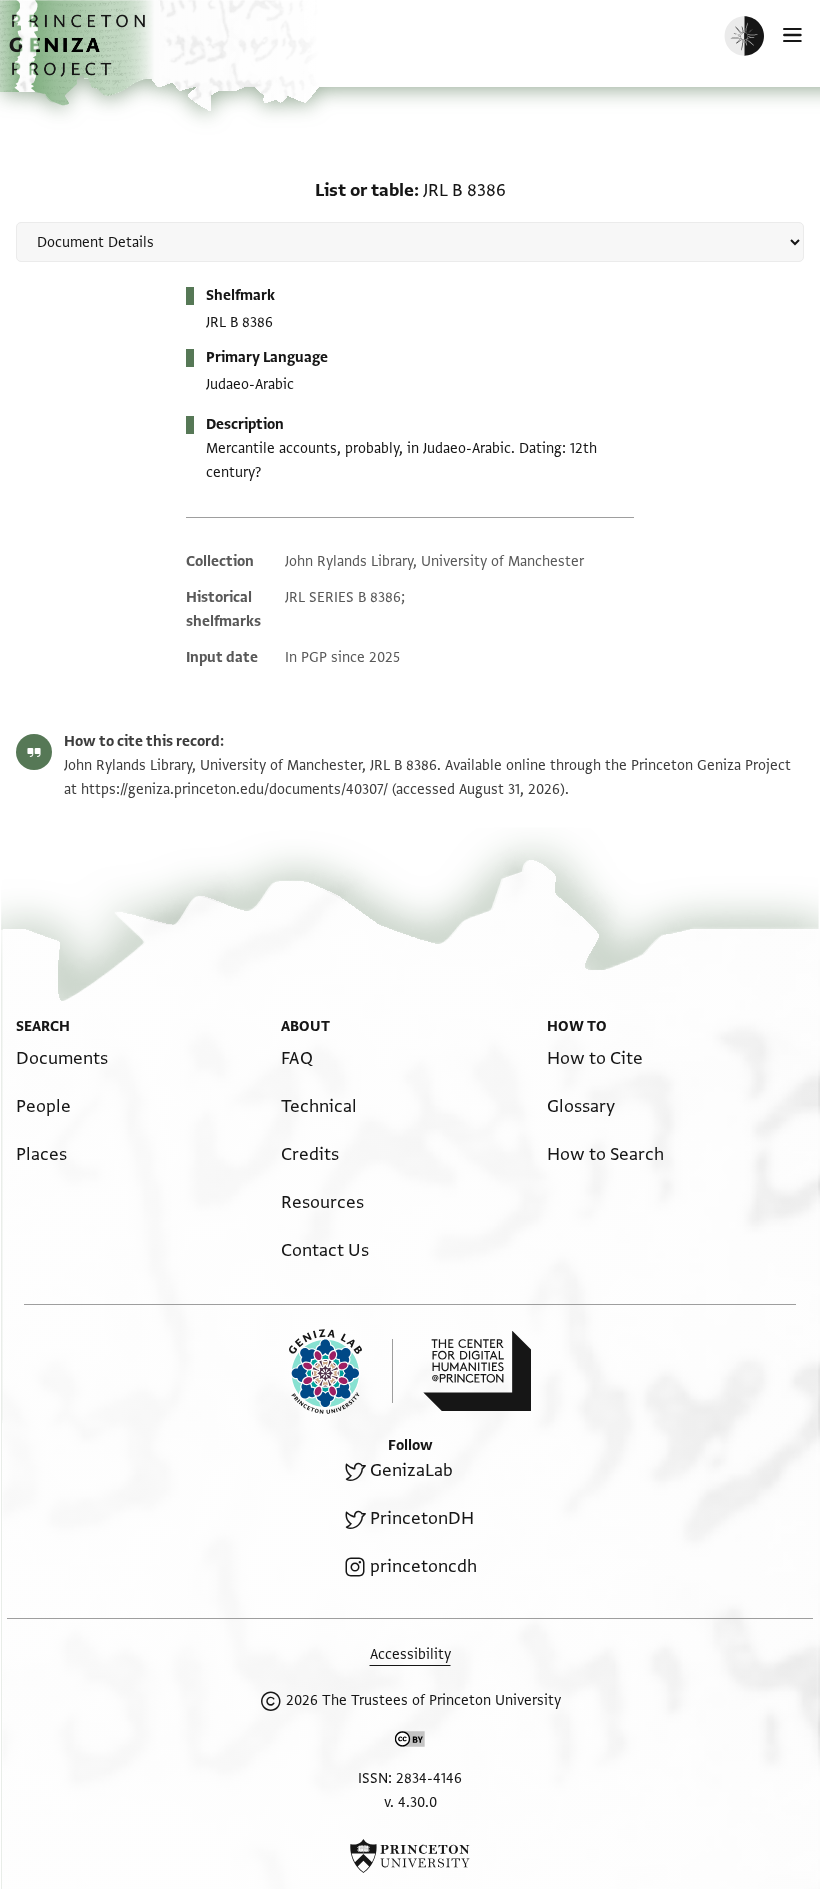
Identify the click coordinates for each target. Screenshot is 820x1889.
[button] (80, 55)
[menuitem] (62, 1058)
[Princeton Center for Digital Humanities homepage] (477, 1371)
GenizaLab (411, 1470)
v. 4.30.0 (410, 1802)
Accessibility (410, 1654)
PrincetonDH (422, 1518)
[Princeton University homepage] (410, 1856)
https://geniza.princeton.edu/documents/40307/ (234, 789)
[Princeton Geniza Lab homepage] (341, 1371)
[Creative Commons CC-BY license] (410, 1743)
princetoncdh (423, 1566)
